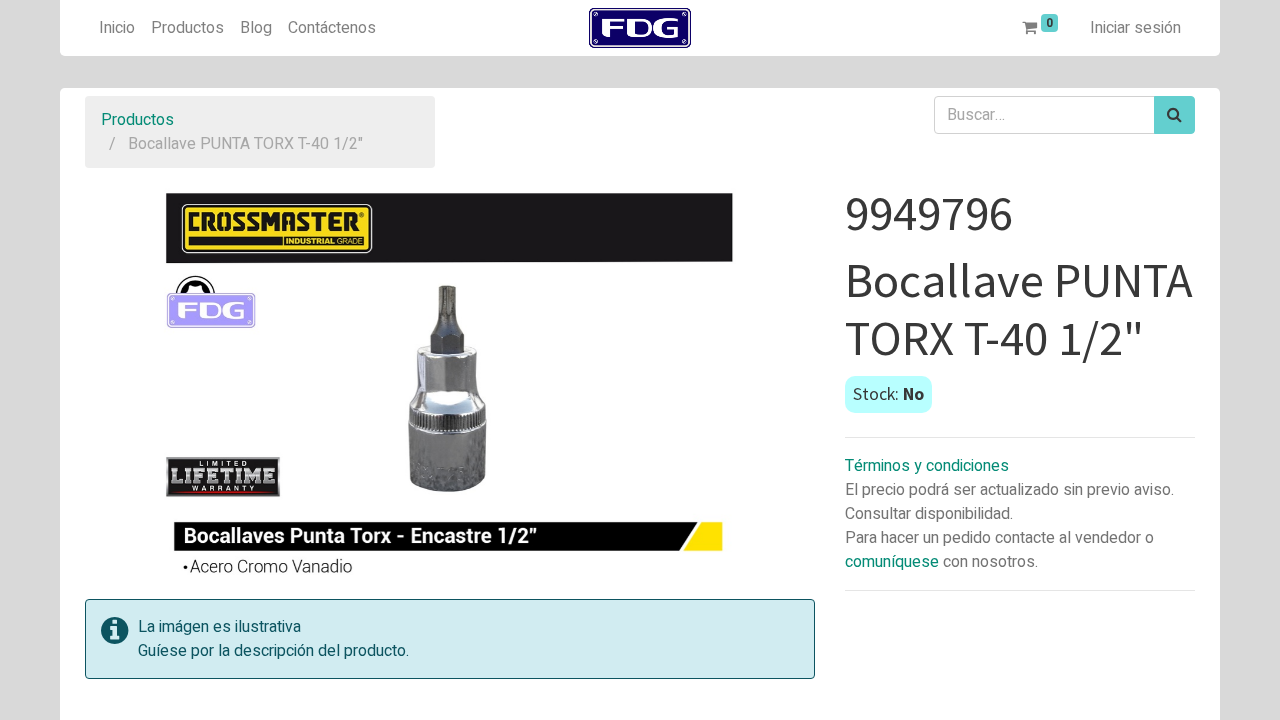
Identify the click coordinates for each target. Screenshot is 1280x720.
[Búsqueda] (1174, 115)
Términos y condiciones (927, 466)
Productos (137, 120)
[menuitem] (117, 28)
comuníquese (892, 562)
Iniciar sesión (1135, 28)
